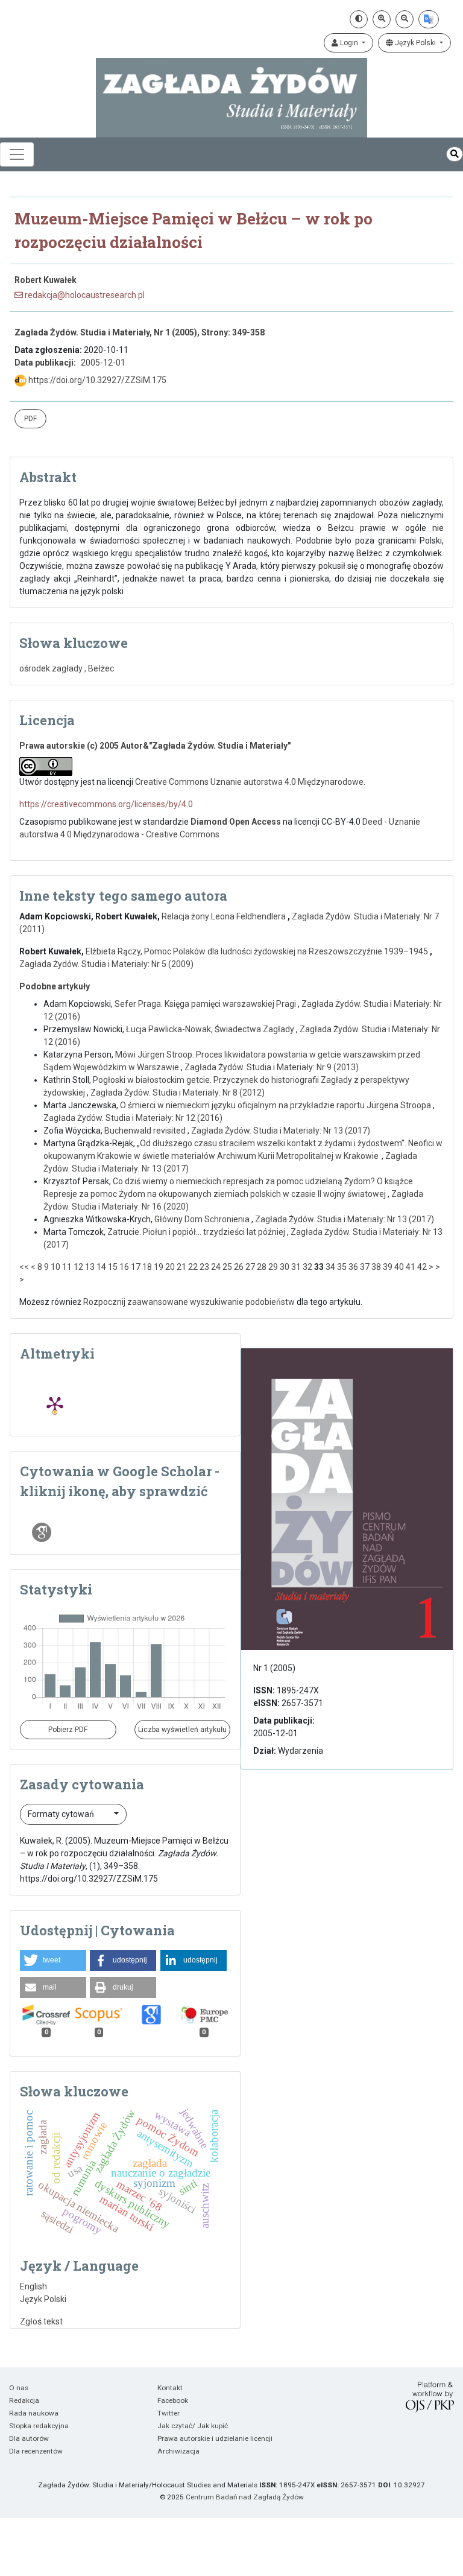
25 (227, 1267)
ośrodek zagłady (51, 668)
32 (307, 1267)
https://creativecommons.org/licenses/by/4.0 (106, 804)
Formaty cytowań (62, 1814)
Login (349, 43)
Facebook (173, 2400)
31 (296, 1267)
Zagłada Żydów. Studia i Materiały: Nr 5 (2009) (106, 964)
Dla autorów (29, 2438)
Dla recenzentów (36, 2451)
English (33, 2286)
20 (170, 1267)
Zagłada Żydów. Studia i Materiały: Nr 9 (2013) (272, 1067)
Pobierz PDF (68, 1730)
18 (147, 1267)
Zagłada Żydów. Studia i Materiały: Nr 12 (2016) (133, 1118)
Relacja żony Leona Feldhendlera (225, 916)
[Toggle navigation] (17, 154)
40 (399, 1267)
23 (204, 1267)
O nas (19, 2388)
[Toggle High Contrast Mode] (359, 19)
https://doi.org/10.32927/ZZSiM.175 (96, 380)
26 (239, 1267)
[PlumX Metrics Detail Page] (55, 1404)
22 (193, 1267)
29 (273, 1267)
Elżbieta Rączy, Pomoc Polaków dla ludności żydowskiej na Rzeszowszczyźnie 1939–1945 (258, 951)
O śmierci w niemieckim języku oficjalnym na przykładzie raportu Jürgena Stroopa (276, 1105)
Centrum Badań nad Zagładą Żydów (245, 2497)
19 (159, 1267)
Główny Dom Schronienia (203, 1219)
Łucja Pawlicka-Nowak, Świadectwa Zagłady (211, 1029)
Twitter (169, 2413)
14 (101, 1267)
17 (136, 1267)
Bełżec (101, 668)
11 (67, 1267)
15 (113, 1267)
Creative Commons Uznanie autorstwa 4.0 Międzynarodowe (249, 782)
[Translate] (429, 19)
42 (422, 1267)
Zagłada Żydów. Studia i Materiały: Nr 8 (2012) (178, 1093)
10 (55, 1267)
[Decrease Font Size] (405, 19)
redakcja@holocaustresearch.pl (84, 295)
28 (262, 1267)
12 (78, 1267)
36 (353, 1267)
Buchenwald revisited (146, 1131)
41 (411, 1267)
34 (330, 1267)
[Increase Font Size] (382, 19)
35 (342, 1267)
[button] (53, 1960)
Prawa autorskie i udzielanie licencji (215, 2438)
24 (216, 1267)
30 (285, 1267)
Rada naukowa (34, 2413)
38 (376, 1267)
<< (24, 1267)
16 (124, 1267)
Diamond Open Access (236, 822)
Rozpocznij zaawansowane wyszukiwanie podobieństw (189, 1302)
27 (250, 1267)
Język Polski (415, 43)
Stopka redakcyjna (39, 2426)
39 (388, 1267)
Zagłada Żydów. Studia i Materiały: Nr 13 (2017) (281, 1131)
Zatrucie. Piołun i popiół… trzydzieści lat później (197, 1232)
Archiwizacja (178, 2451)
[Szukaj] (455, 154)
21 (181, 1267)
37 (365, 1267)
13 (90, 1267)
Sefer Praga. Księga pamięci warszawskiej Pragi (206, 1004)
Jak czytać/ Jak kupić (193, 2426)
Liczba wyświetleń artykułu (182, 1730)
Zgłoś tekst (41, 2321)
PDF (30, 419)
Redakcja (24, 2400)
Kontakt (170, 2388)
